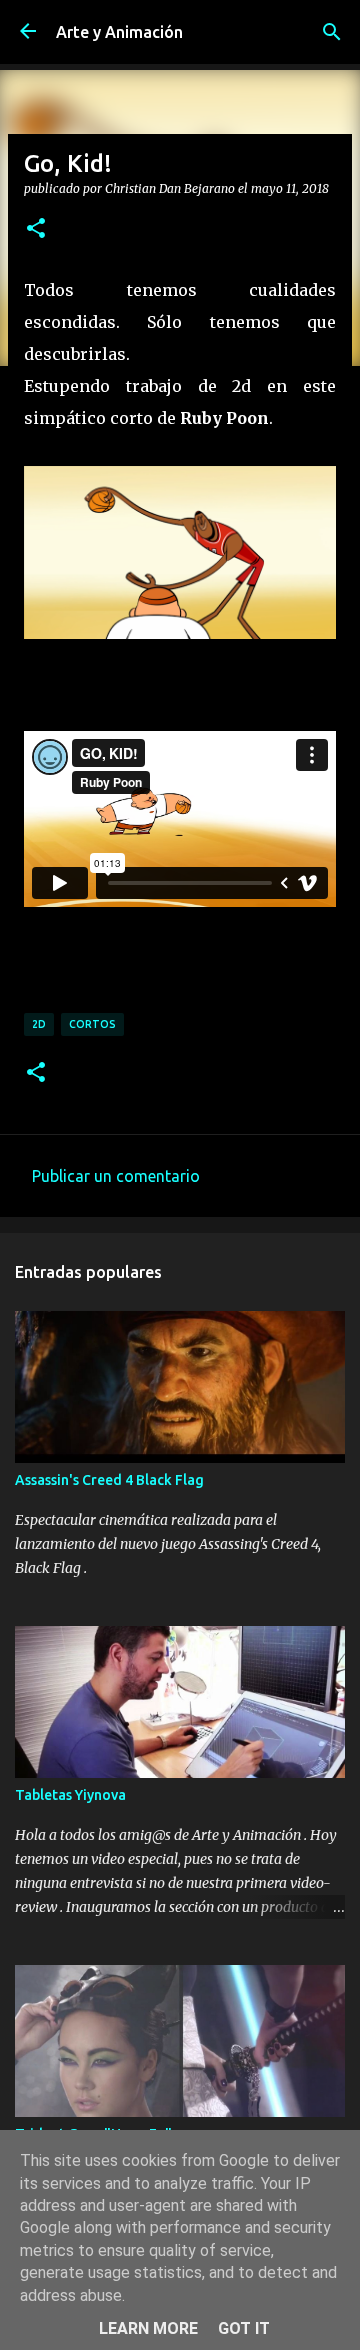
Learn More (148, 2328)
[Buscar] (332, 32)
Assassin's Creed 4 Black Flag (109, 1480)
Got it (244, 2328)
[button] (36, 229)
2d (39, 1024)
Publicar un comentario (116, 1176)
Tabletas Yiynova (70, 1795)
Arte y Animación (119, 32)
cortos (92, 1024)
